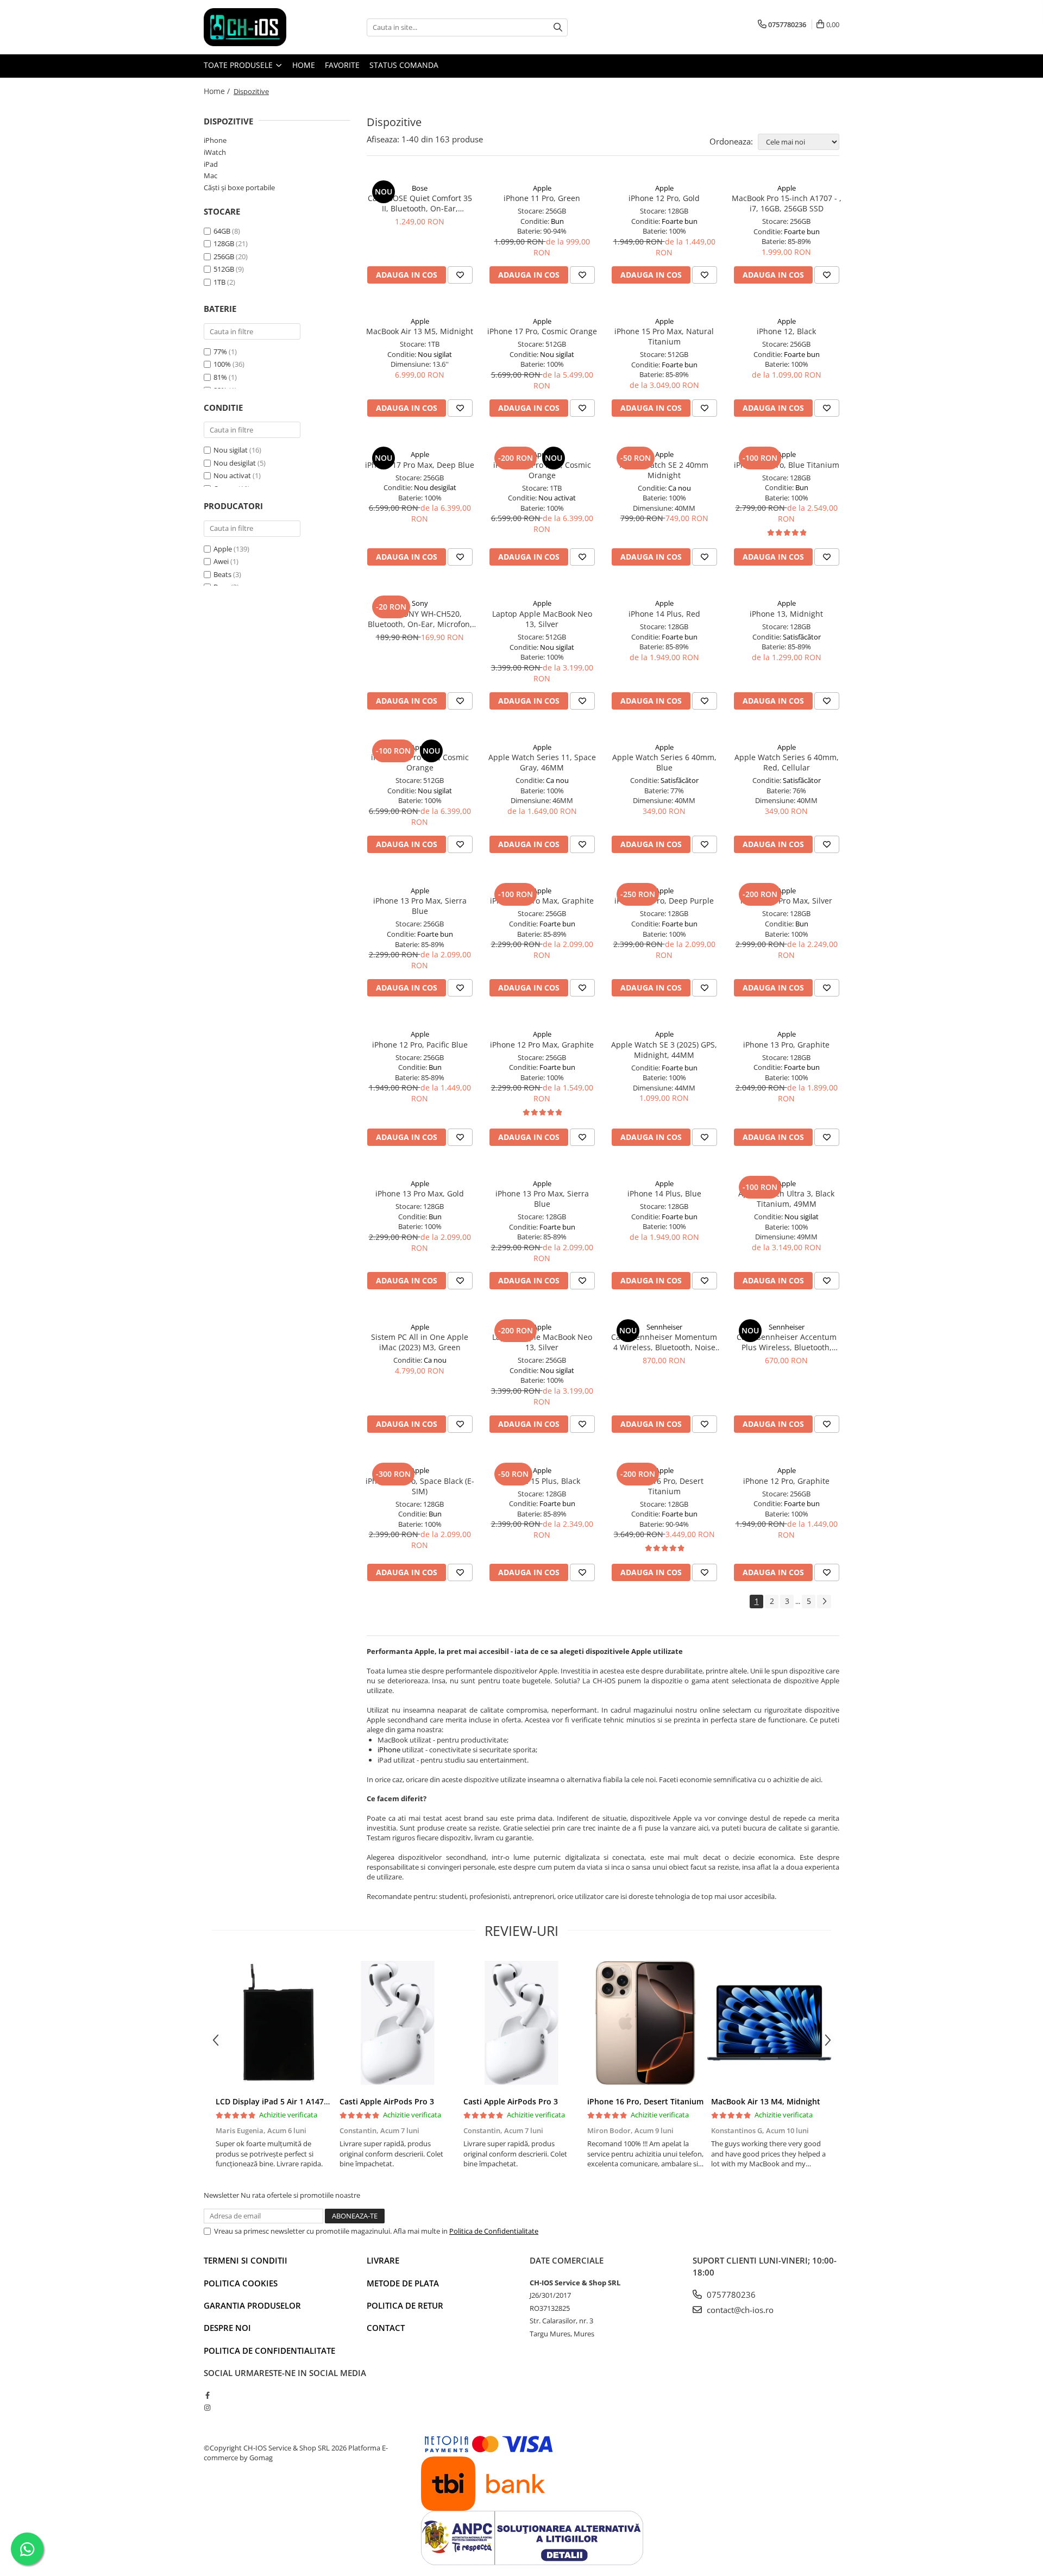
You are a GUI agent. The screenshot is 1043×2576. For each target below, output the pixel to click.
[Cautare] (558, 27)
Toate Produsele (239, 65)
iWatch (215, 152)
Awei (221, 561)
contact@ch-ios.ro (739, 2310)
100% (222, 364)
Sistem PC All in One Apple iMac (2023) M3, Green (420, 1342)
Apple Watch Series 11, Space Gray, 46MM (542, 762)
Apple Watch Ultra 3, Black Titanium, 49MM (786, 1199)
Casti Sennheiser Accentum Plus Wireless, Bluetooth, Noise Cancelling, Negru (787, 1342)
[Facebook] (207, 2395)
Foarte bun (680, 221)
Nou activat (233, 475)
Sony (420, 603)
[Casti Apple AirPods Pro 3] (398, 2023)
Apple (223, 549)
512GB (224, 269)
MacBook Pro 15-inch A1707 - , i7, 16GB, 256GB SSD (787, 203)
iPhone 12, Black (786, 331)
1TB (219, 282)
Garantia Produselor (252, 2305)
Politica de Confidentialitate (494, 2231)
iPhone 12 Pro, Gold (664, 198)
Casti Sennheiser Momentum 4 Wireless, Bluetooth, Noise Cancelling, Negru (664, 1342)
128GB (224, 243)
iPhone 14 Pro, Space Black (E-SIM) (420, 1486)
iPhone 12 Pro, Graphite (786, 1481)
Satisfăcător (802, 637)
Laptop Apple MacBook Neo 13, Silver (542, 619)
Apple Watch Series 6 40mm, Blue (664, 762)
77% (220, 352)
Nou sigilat (231, 450)
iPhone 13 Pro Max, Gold (420, 1193)
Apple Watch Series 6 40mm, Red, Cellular (787, 762)
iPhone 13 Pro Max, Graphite (542, 901)
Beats (222, 574)
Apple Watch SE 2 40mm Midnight (664, 470)
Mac (211, 176)
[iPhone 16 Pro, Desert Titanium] (645, 2023)
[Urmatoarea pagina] (824, 1602)
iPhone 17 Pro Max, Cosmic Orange (542, 470)
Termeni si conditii (246, 2260)
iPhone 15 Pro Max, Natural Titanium (664, 336)
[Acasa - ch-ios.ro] (258, 27)
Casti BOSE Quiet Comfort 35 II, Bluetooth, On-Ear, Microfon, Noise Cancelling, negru (420, 203)
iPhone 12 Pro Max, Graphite (542, 1045)
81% (220, 377)
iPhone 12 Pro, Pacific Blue (420, 1045)
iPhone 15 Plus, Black (542, 1481)
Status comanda (404, 65)
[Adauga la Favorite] (460, 275)
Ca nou (680, 488)
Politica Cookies (241, 2283)
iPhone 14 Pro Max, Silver (786, 901)
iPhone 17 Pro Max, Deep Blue (420, 465)
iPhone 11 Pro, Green (542, 198)
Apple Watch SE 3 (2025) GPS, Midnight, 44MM (664, 1050)
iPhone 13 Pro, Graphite (786, 1045)
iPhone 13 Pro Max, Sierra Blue (420, 906)
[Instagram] (207, 2408)
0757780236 (730, 2295)
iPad (211, 164)
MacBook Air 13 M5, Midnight (420, 331)
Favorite (342, 65)
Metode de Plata (403, 2283)
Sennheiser (664, 1327)
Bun (557, 221)
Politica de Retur (405, 2305)
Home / (218, 91)
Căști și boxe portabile (239, 187)
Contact (386, 2328)
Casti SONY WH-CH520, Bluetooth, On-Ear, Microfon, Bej (420, 619)
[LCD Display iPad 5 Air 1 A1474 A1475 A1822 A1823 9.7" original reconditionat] (274, 2023)
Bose (420, 188)
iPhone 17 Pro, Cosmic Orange (542, 331)
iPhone (215, 140)
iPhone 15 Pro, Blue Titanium (787, 465)
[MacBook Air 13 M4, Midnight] (769, 2023)
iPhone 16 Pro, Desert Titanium (664, 1486)
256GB (224, 256)
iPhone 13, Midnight (786, 614)
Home (304, 65)
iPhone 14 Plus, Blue (664, 1193)
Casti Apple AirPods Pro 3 (387, 2101)
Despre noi (227, 2328)
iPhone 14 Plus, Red (664, 614)
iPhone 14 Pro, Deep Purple (664, 901)
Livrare (383, 2260)
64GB (222, 231)
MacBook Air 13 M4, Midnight (766, 2101)
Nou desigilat (235, 463)
